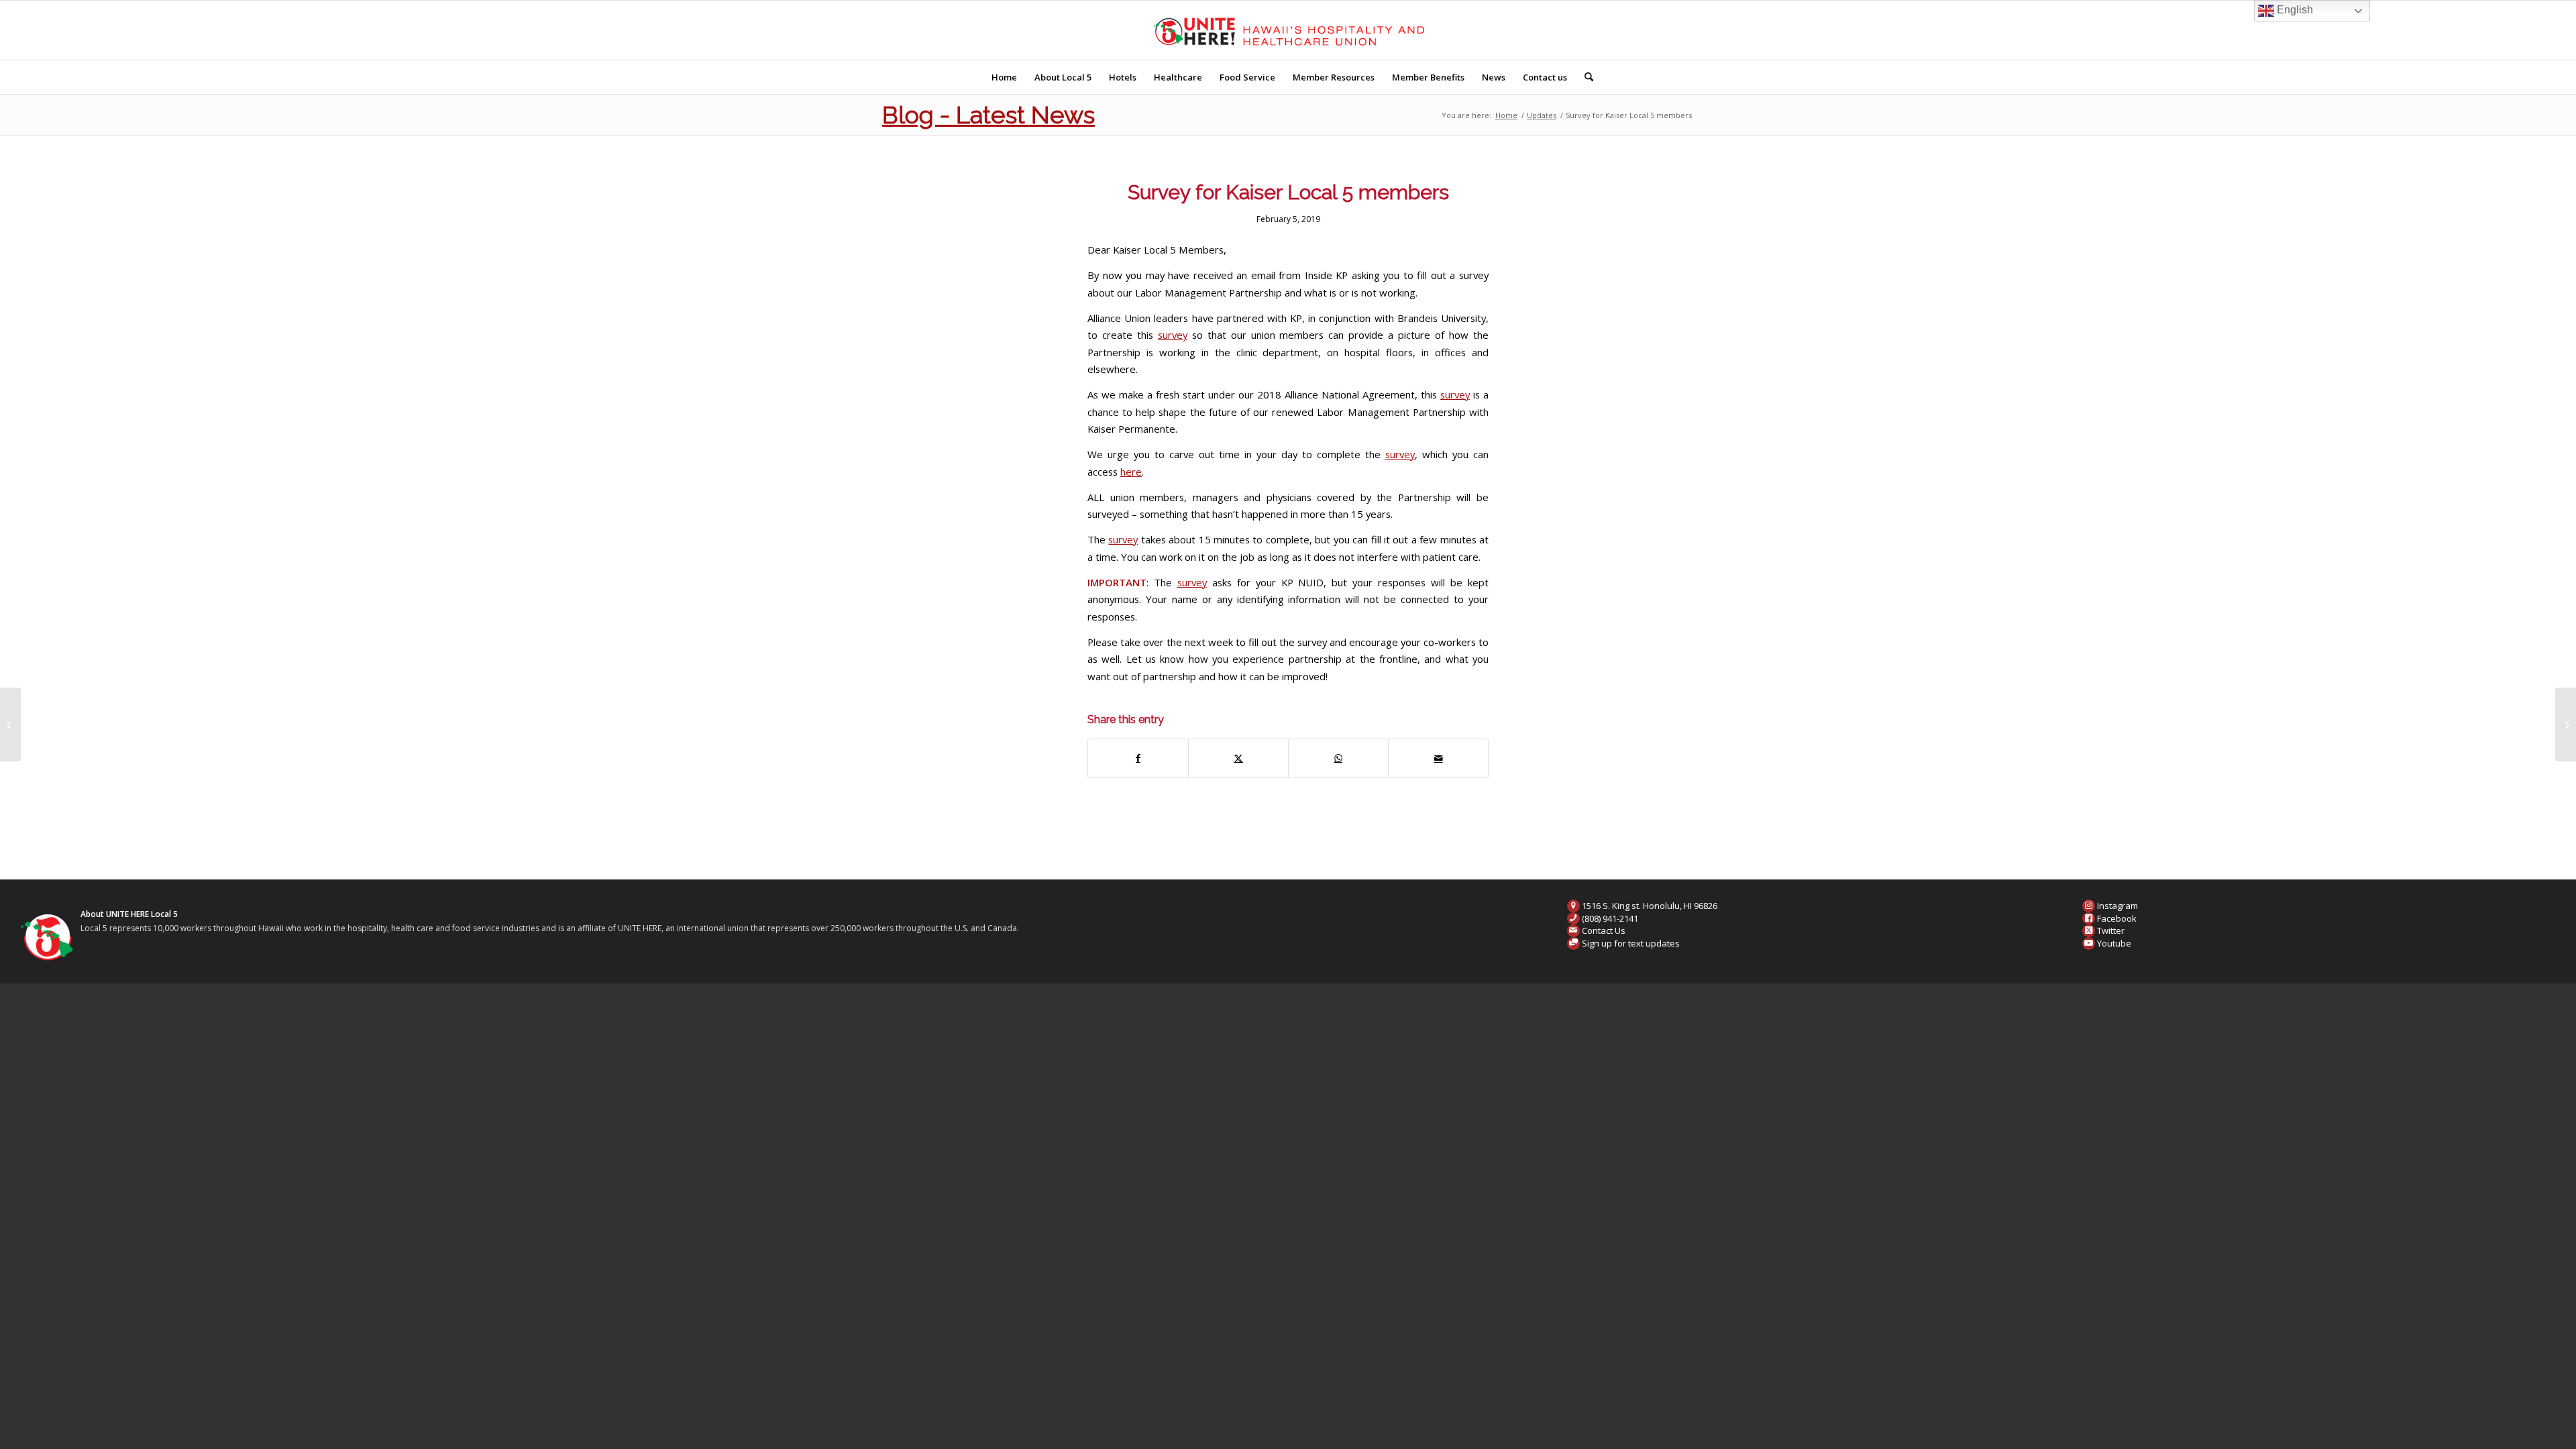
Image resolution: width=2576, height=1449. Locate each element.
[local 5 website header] (1288, 30)
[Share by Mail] (1438, 758)
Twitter (2111, 930)
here (1131, 472)
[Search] (1585, 77)
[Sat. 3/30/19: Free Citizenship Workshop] (2566, 724)
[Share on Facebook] (1138, 758)
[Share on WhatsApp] (1338, 758)
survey (1173, 335)
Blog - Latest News (988, 115)
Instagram (2117, 906)
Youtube (2114, 943)
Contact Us (1604, 930)
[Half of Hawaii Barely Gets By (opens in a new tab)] (10, 724)
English (2294, 10)
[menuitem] (1004, 77)
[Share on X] (1238, 758)
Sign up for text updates (1631, 943)
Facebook (2117, 918)
